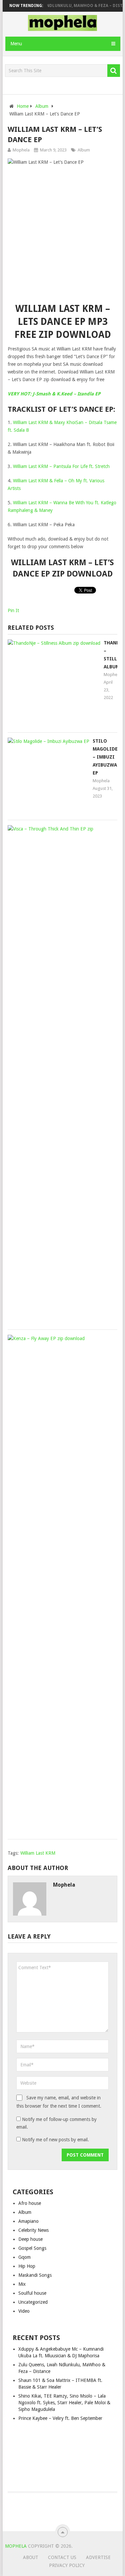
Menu (16, 44)
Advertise (98, 2557)
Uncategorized (33, 2302)
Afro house (30, 2203)
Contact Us (62, 2557)
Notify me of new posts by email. (55, 2140)
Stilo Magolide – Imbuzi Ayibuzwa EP (105, 757)
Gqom (24, 2257)
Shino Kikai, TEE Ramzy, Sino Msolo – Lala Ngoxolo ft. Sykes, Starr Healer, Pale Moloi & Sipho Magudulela (64, 2403)
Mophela (21, 150)
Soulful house (32, 2293)
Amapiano (28, 2221)
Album (84, 150)
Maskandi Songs (35, 2275)
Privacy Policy (67, 2565)
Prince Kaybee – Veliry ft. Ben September (60, 2418)
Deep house (30, 2239)
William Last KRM (38, 1853)
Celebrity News (33, 2230)
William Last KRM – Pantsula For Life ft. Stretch (61, 466)
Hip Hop (27, 2266)
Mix (22, 2284)
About (31, 2557)
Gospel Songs (32, 2248)
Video (24, 2311)
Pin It (13, 610)
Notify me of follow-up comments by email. (56, 2123)
